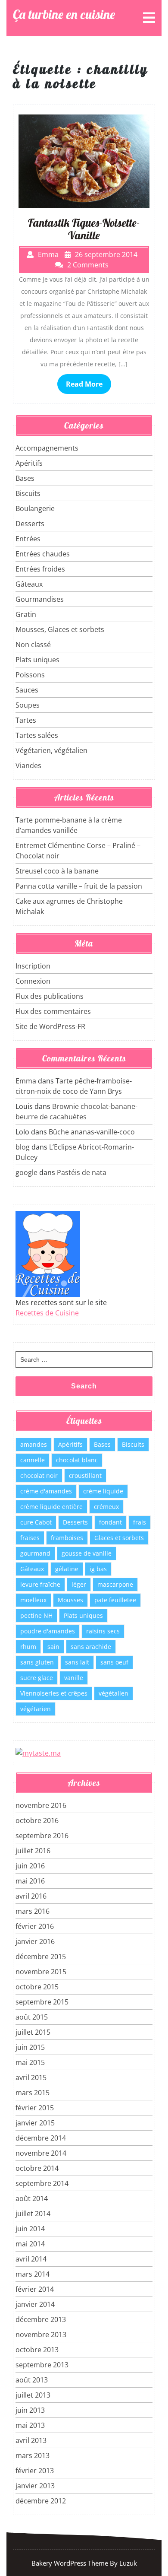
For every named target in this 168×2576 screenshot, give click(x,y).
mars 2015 (33, 2093)
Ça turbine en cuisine (64, 14)
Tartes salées (37, 735)
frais (140, 1522)
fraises (30, 1538)
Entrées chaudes (43, 554)
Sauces (27, 690)
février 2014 (35, 2289)
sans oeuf (114, 1662)
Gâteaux (29, 584)
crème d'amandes (46, 1491)
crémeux (106, 1507)
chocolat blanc (77, 1460)
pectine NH (36, 1615)
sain (53, 1647)
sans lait (77, 1662)
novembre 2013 (41, 2335)
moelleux (33, 1600)
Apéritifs (29, 463)
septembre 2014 (42, 2183)
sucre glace (37, 1678)
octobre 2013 (37, 2350)
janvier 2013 (35, 2486)
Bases (25, 478)
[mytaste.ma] (38, 1752)
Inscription (33, 966)
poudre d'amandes (48, 1631)
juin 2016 (30, 1866)
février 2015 (35, 2108)
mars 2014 (33, 2274)
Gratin (26, 614)
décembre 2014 (41, 2138)
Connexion (33, 981)
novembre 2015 (41, 1972)
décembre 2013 (41, 2319)
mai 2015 (30, 2062)
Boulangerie (35, 508)
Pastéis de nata (82, 1172)
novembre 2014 (41, 2153)
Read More (84, 384)
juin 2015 (30, 2047)
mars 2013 (33, 2455)
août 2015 (32, 2017)
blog (23, 1147)
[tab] (149, 18)
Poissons (30, 675)
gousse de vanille (87, 1553)
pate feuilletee (115, 1600)
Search (84, 1386)
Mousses (70, 1600)
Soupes (28, 705)
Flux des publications (50, 996)
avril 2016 (31, 1896)
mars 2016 (33, 1911)
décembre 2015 (41, 1957)
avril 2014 (31, 2259)
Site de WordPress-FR (50, 1026)
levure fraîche (40, 1584)
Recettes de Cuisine (47, 1313)
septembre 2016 (42, 1836)
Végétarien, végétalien (51, 750)
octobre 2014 (37, 2168)
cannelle (33, 1460)
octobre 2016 (37, 1820)
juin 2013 (30, 2410)
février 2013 (35, 2471)
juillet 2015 (33, 2032)
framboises (67, 1538)
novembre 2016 (41, 1805)
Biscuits (28, 493)
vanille (74, 1678)
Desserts (30, 524)
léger (79, 1584)
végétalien (114, 1693)
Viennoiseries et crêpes (54, 1693)
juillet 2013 (33, 2395)
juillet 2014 (33, 2214)
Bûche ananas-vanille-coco (92, 1132)
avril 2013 (31, 2440)
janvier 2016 (35, 1941)
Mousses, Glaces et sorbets (60, 629)
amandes (34, 1444)
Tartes (26, 720)
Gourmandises (40, 599)
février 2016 (35, 1926)
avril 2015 (31, 2077)
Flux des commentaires (53, 1011)
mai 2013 (30, 2425)
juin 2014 (30, 2229)
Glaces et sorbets (119, 1538)
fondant (110, 1522)
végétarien (36, 1709)
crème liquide (103, 1491)
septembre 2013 (42, 2365)
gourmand (35, 1553)
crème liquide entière (51, 1507)
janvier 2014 (35, 2304)
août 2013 (32, 2380)
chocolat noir (39, 1475)
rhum (28, 1647)
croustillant (85, 1475)
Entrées (28, 539)
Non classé (33, 645)
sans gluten (37, 1662)
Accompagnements (47, 448)
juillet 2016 (33, 1851)
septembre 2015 (42, 2002)
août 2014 (32, 2198)
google (26, 1172)
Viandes (28, 765)
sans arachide (91, 1647)
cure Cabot (36, 1522)
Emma (26, 1081)
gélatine (67, 1569)
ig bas (98, 1569)
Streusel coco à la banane (57, 871)
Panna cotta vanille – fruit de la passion (79, 886)
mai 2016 (30, 1881)
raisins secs (103, 1631)
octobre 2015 (37, 1987)
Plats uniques (37, 660)
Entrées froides (40, 569)
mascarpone (115, 1584)
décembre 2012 (41, 2501)
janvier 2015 (35, 2123)
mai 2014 (30, 2244)
